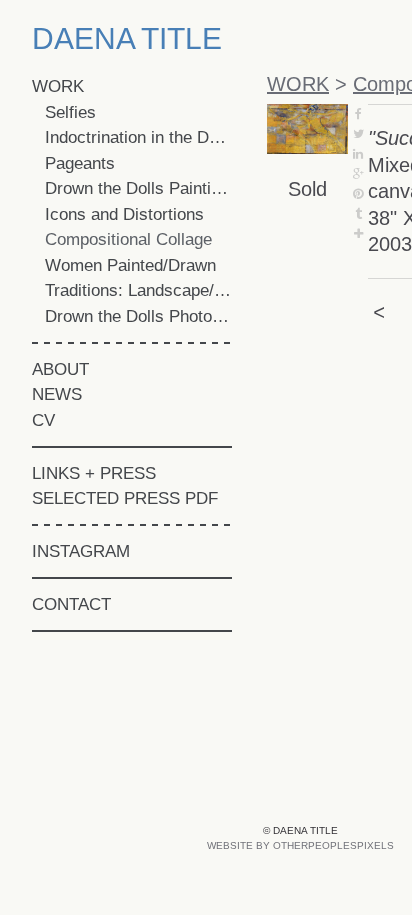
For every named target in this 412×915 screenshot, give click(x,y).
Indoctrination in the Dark (138, 137)
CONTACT (71, 604)
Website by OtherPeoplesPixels (300, 845)
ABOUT (60, 369)
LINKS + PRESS (94, 473)
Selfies (70, 112)
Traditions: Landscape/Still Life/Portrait (138, 290)
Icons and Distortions (124, 214)
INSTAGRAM (81, 551)
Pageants (80, 163)
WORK (58, 86)
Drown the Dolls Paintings (138, 188)
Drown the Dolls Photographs (138, 316)
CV (43, 420)
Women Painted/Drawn (130, 265)
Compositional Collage (128, 239)
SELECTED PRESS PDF (125, 498)
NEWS (57, 394)
